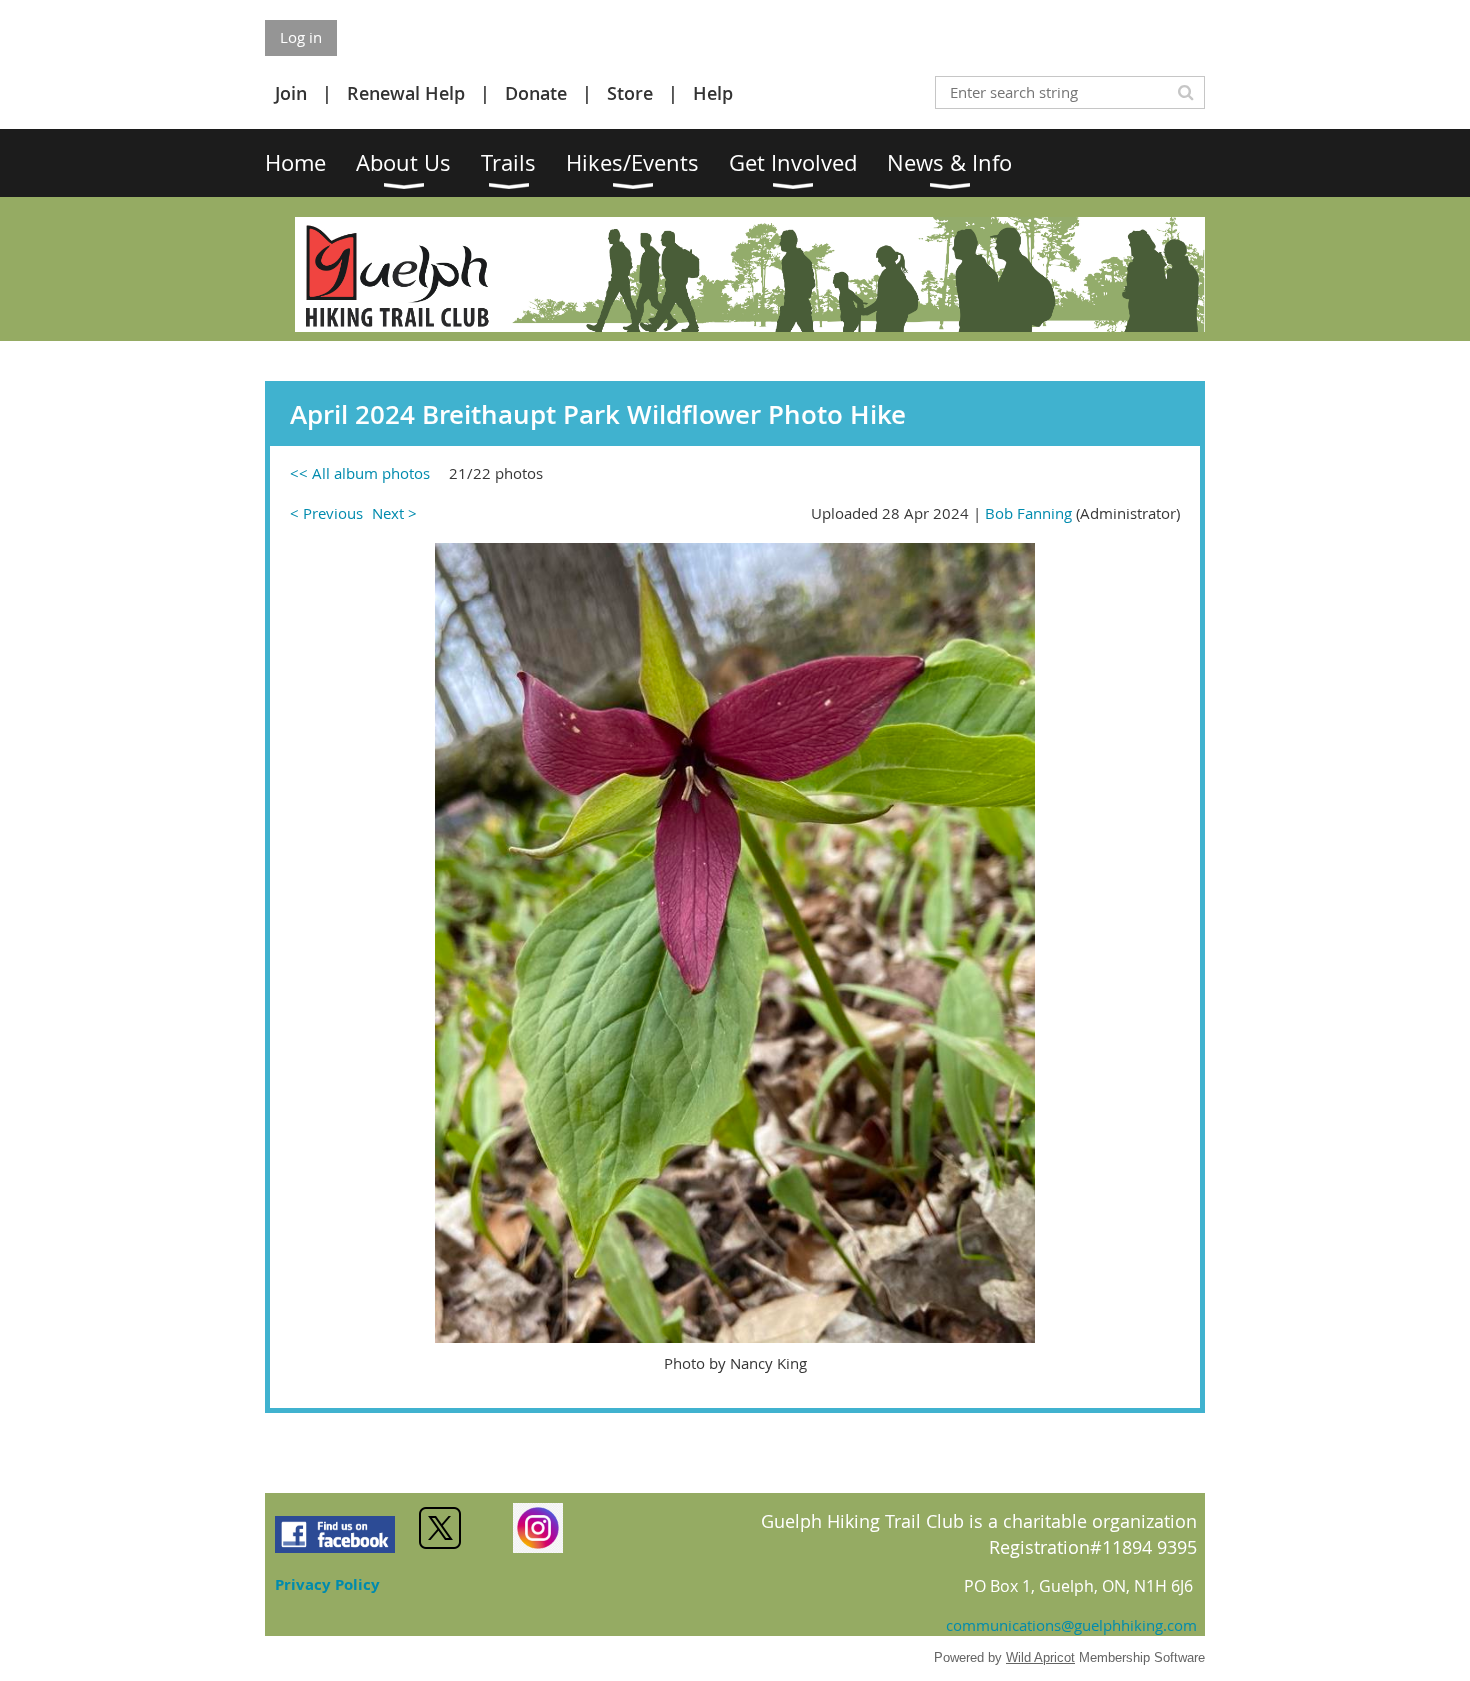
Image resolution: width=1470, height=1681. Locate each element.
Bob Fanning (1028, 513)
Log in (301, 37)
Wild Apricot (1040, 1657)
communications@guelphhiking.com (1071, 1625)
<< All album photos (360, 473)
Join (291, 93)
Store (630, 93)
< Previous (326, 513)
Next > (394, 513)
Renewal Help (406, 93)
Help (713, 93)
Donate (536, 93)
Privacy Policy (327, 1584)
